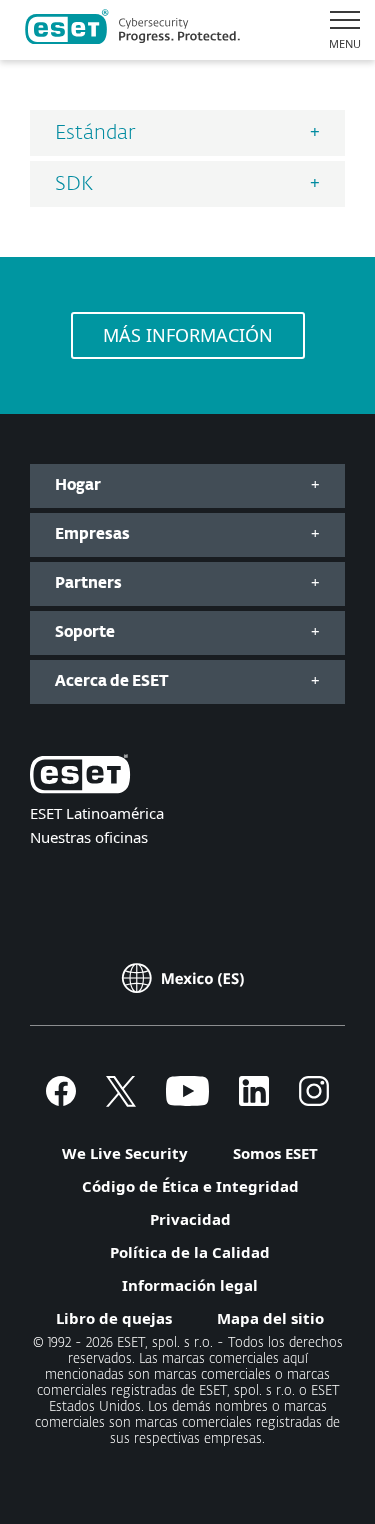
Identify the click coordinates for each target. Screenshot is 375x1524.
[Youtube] (187, 1100)
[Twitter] (121, 1100)
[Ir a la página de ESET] (132, 30)
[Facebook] (61, 1100)
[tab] (187, 133)
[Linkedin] (254, 1100)
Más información (188, 335)
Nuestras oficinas (89, 837)
